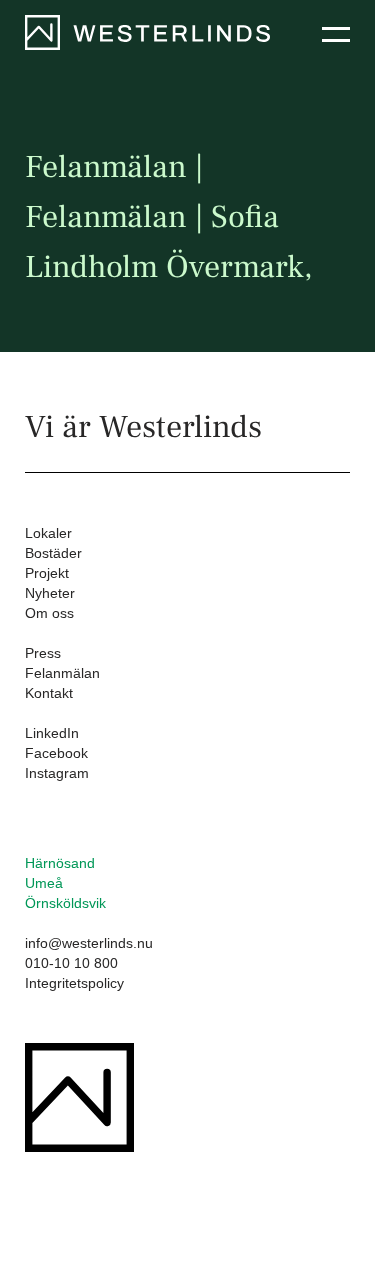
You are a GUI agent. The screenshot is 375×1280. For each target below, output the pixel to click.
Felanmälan (62, 673)
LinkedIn (52, 733)
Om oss (49, 613)
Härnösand (60, 863)
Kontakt (49, 693)
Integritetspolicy (74, 983)
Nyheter (50, 593)
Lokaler (48, 533)
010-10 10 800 (71, 963)
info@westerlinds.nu (89, 943)
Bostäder (53, 553)
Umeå (44, 883)
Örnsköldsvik (65, 903)
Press (43, 653)
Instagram (57, 773)
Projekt (47, 573)
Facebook (56, 753)
